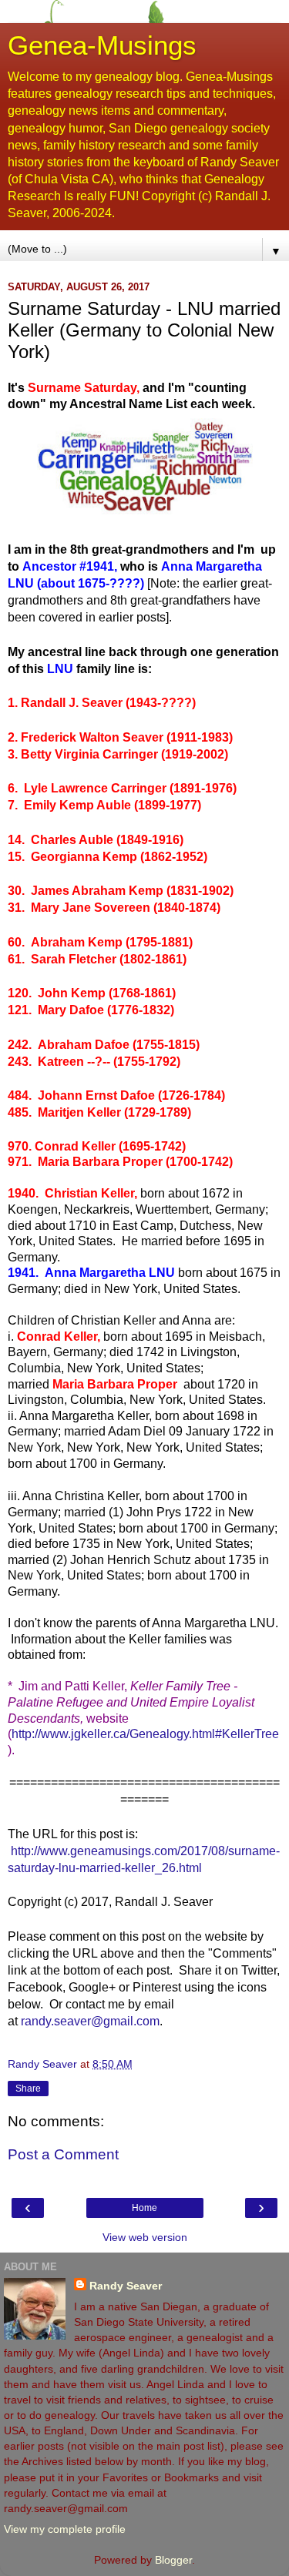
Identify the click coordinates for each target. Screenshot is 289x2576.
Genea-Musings (102, 45)
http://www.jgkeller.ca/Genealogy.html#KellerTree (145, 1734)
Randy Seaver (126, 2286)
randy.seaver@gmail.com (90, 2021)
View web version (145, 2237)
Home (144, 2208)
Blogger (173, 2560)
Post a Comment (63, 2154)
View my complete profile (65, 2529)
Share (28, 2089)
